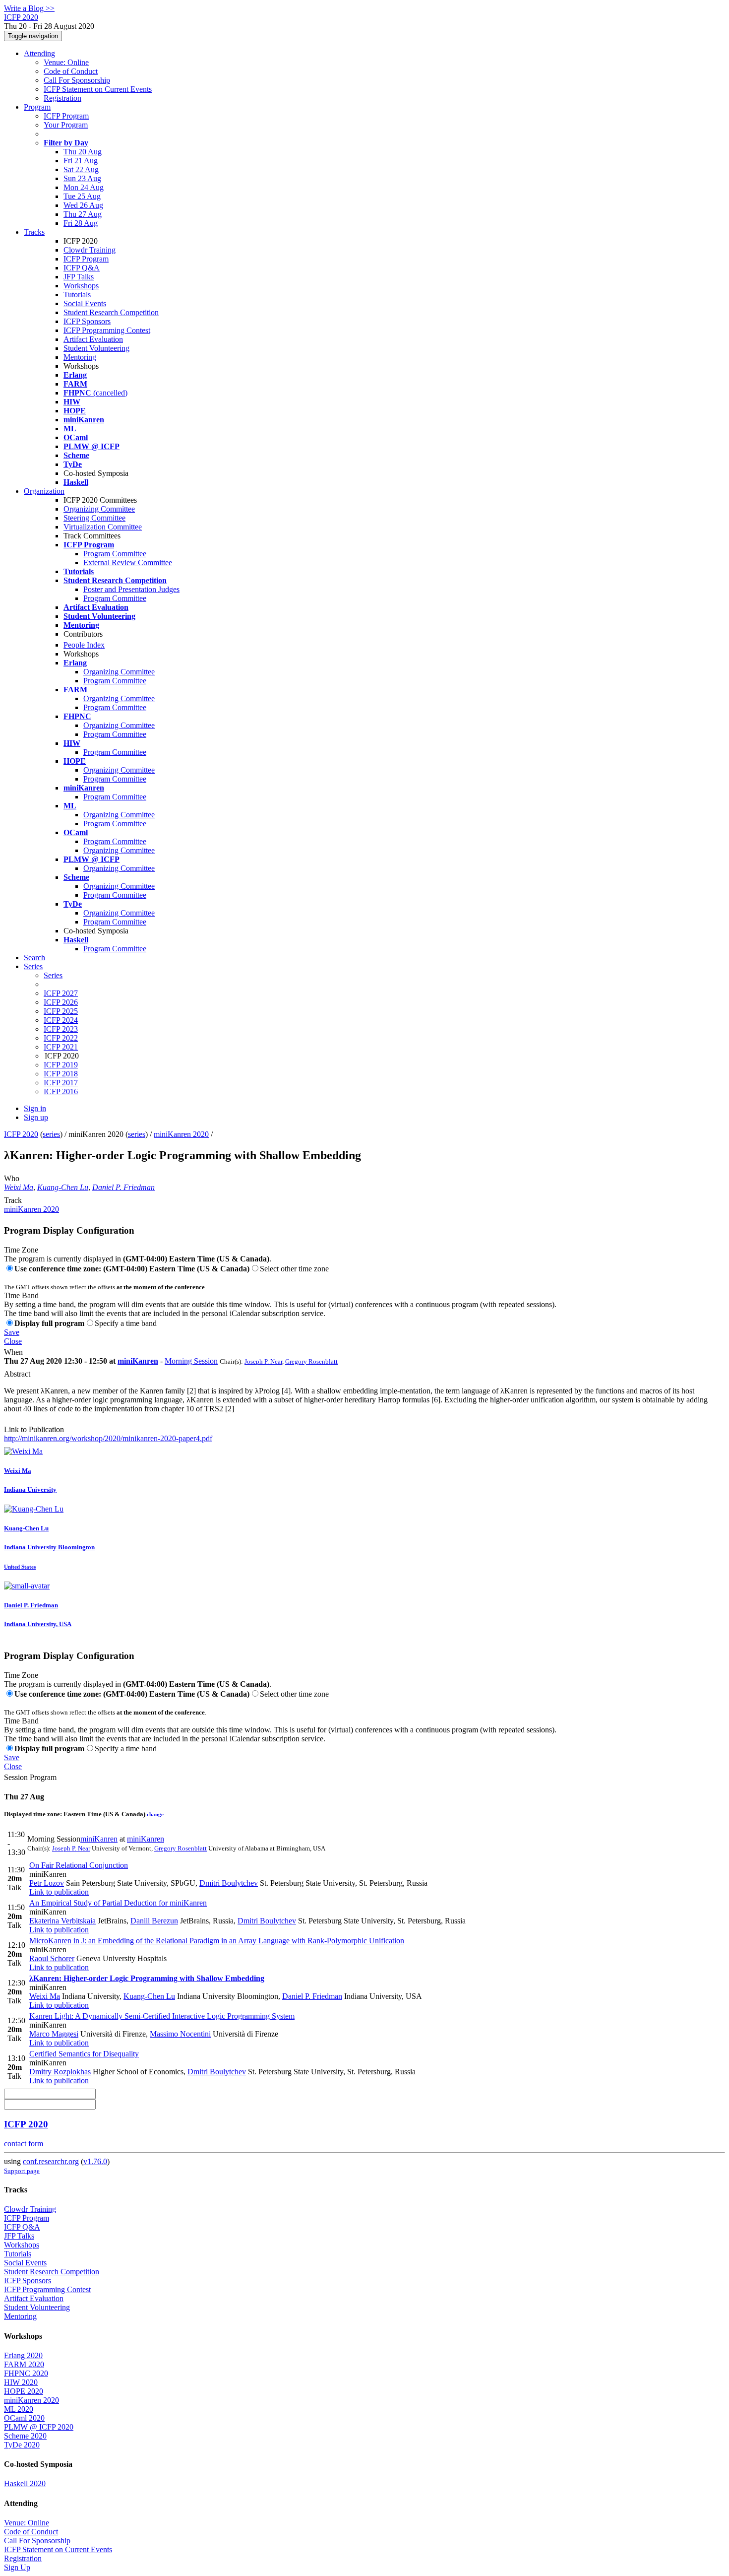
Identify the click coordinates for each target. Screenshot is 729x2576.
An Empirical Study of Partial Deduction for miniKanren (118, 1903)
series (51, 1134)
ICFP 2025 (61, 1011)
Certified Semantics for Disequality (84, 2054)
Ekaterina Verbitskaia (62, 1921)
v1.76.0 (95, 2161)
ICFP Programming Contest (107, 330)
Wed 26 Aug (83, 205)
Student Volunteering (96, 348)
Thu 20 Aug (83, 152)
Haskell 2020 (25, 2483)
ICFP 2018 (61, 1074)
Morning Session (191, 1361)
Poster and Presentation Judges (131, 589)
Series (53, 975)
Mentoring (80, 357)
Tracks (34, 232)
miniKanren (138, 1361)
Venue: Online (66, 62)
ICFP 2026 (61, 1002)
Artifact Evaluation (93, 339)
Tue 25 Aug (82, 196)
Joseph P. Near (263, 1361)
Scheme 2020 (25, 2436)
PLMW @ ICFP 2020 (39, 2427)
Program (37, 107)
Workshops (81, 286)
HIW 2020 (21, 2382)
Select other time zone (294, 1269)
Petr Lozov (47, 1883)
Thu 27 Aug (83, 214)
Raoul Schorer (52, 1958)
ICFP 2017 (61, 1083)
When (13, 1352)
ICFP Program (66, 116)
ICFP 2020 (21, 1134)
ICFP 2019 (61, 1065)
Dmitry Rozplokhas (60, 2072)
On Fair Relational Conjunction (79, 1865)
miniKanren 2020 (181, 1134)
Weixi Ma (19, 1187)
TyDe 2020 (22, 2445)
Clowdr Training (90, 250)
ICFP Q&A (82, 268)
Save (12, 1332)
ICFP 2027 (61, 993)
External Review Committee (128, 562)
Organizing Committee (99, 509)
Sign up (36, 1117)
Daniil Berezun (154, 1921)
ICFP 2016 (61, 1091)
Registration (62, 98)
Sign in (35, 1108)
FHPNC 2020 (26, 2373)
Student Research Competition (111, 312)
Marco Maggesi (54, 2034)
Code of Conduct (71, 71)
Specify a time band (126, 1323)
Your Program (66, 125)
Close (13, 1341)
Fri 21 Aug (81, 161)
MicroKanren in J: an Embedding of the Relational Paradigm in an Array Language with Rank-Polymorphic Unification (217, 1941)
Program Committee (115, 554)
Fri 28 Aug (81, 223)
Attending (39, 53)
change (155, 1814)
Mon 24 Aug (84, 187)
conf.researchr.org (51, 2161)
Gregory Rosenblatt (311, 1361)
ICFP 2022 (61, 1038)
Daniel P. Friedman (123, 1187)
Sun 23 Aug (82, 178)
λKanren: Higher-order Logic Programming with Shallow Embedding (147, 1978)
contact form (24, 2144)
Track (13, 1200)
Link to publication (59, 1892)
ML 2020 (19, 2409)
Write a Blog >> (29, 8)
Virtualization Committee (103, 527)
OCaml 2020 (24, 2418)
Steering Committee (94, 518)
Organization (44, 491)
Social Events (85, 303)
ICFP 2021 (61, 1047)
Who (12, 1178)
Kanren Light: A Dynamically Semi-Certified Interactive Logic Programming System (162, 2016)
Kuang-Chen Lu (63, 1187)
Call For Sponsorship (77, 80)
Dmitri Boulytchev (229, 1883)
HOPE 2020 (24, 2391)
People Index (84, 645)
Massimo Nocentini (180, 2034)
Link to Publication (34, 1429)
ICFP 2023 (61, 1029)
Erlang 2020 (23, 2355)
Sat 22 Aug (81, 169)
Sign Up (17, 2567)
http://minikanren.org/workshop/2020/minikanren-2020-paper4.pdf (108, 1438)
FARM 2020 (24, 2364)
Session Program (30, 1777)
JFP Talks (79, 277)
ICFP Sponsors (87, 321)
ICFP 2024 (61, 1020)
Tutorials (77, 295)
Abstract (17, 1374)
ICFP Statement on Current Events (98, 89)
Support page (22, 2171)
